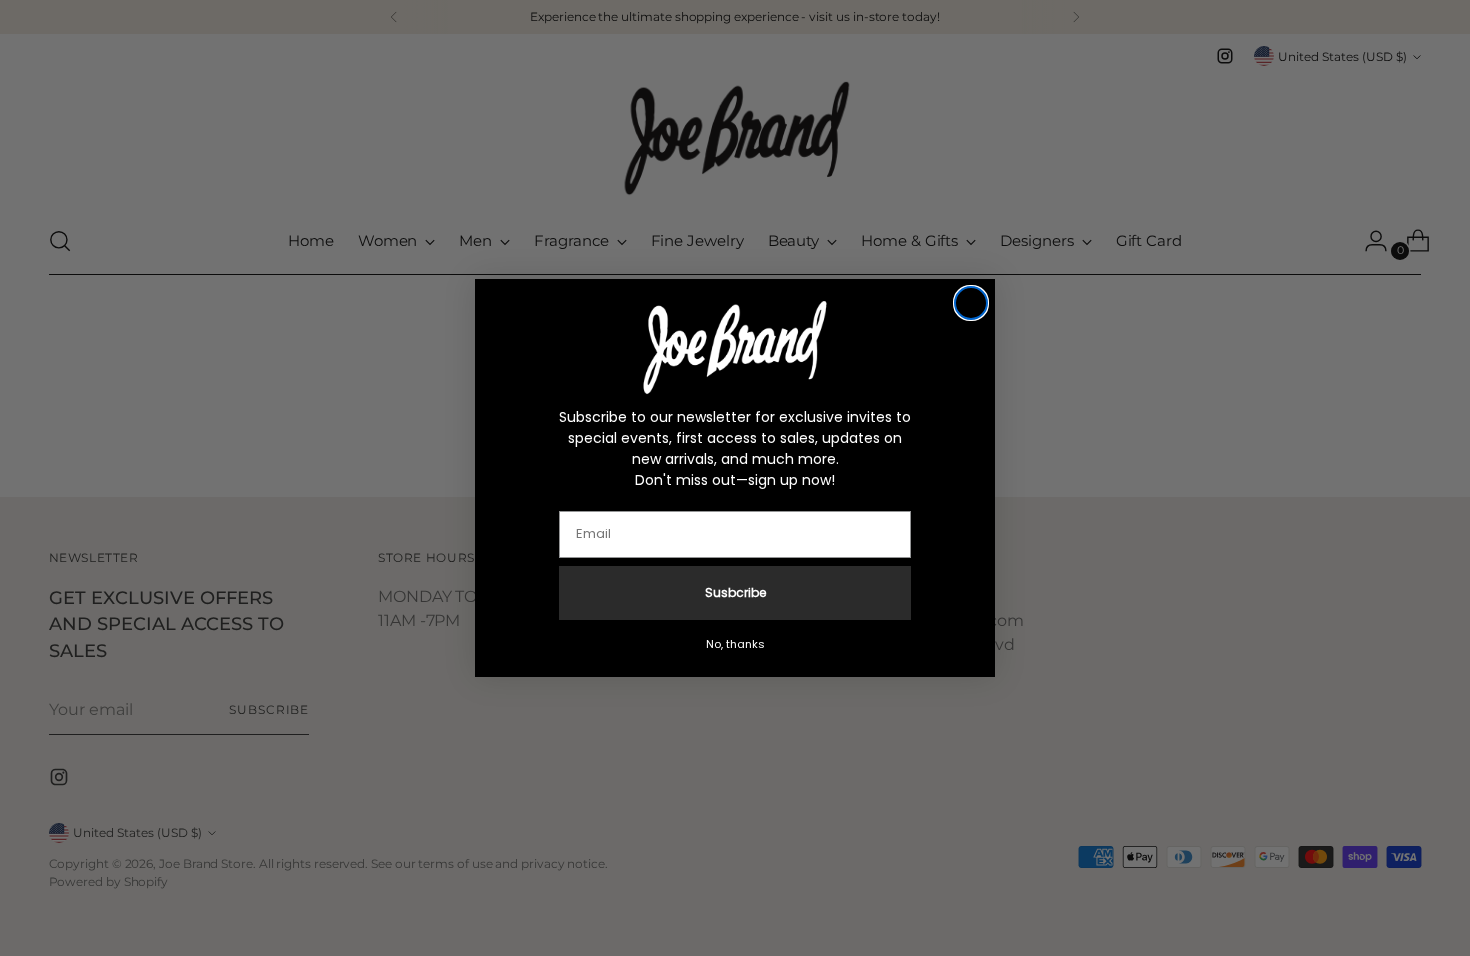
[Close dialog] (971, 303)
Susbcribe (735, 592)
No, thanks (735, 644)
